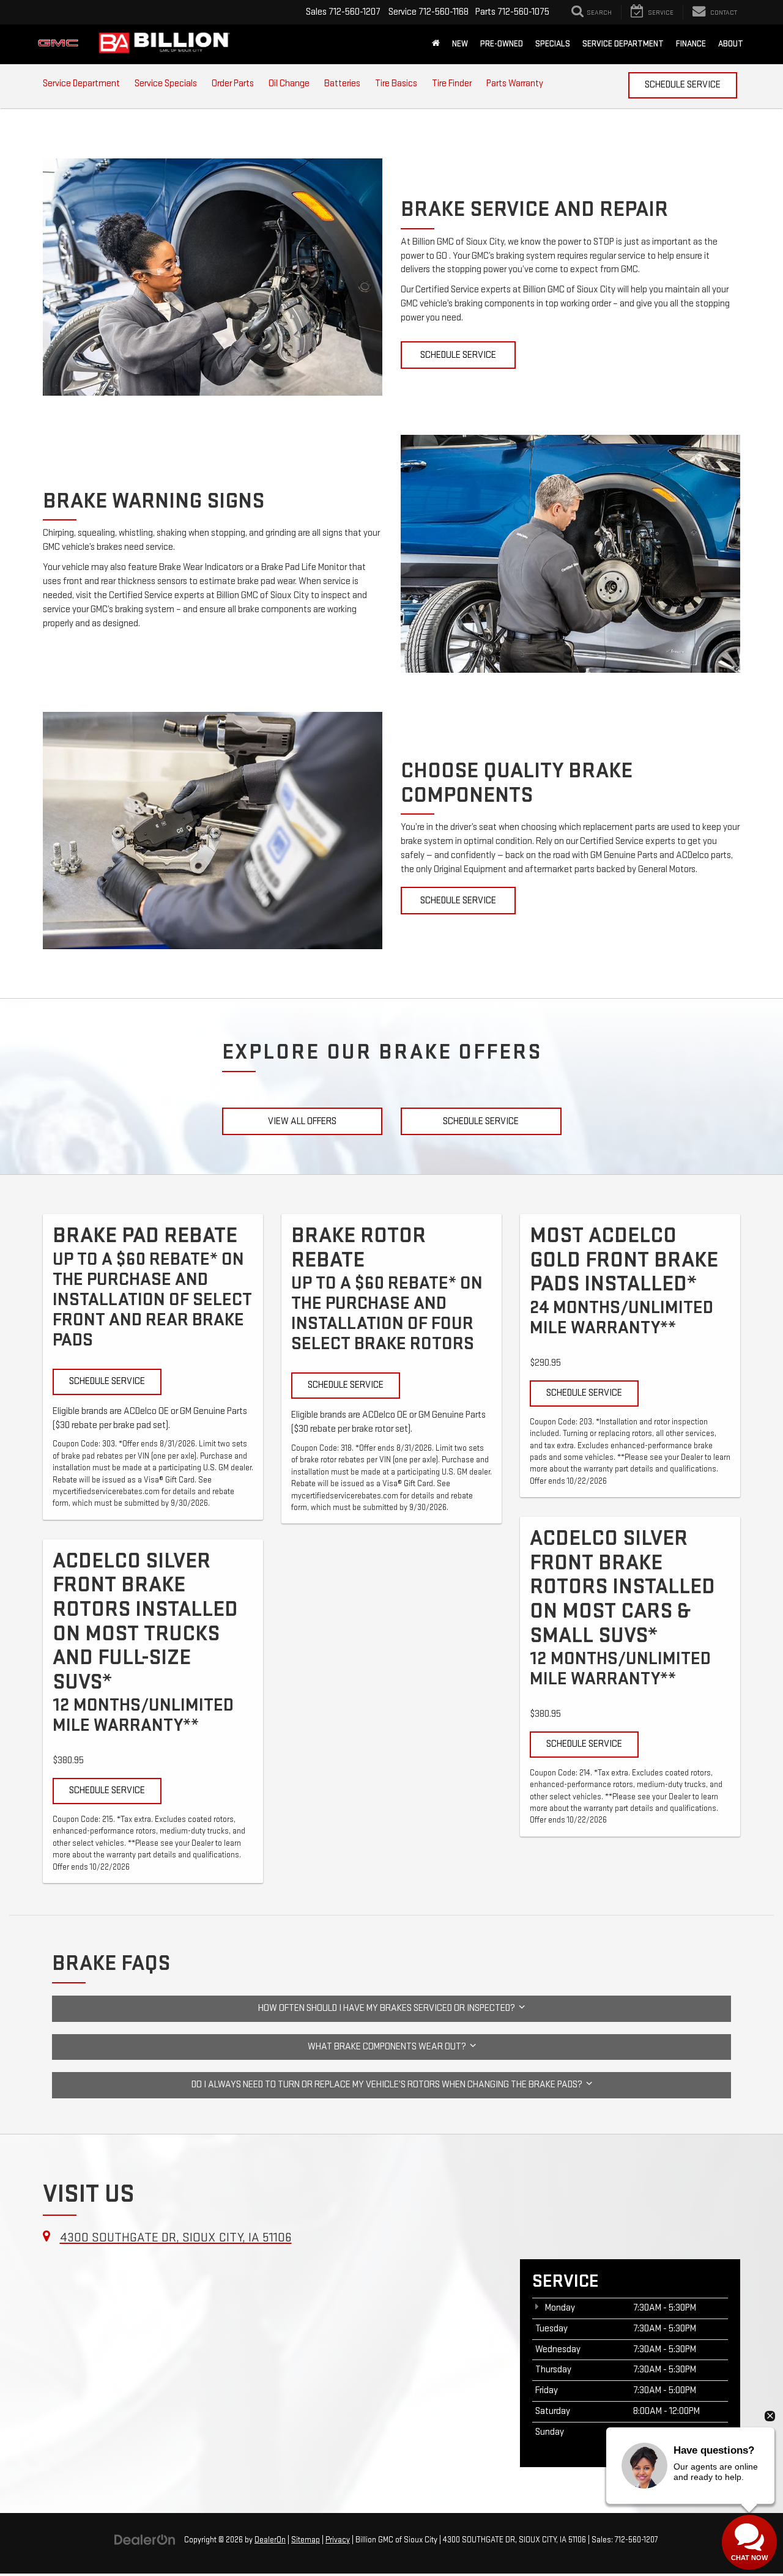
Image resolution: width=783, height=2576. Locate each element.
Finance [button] (691, 44)
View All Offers (302, 1121)
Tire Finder (452, 83)
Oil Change (289, 83)
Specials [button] (553, 44)
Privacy (338, 2540)
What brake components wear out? (389, 2047)
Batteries (342, 83)
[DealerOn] (145, 2540)
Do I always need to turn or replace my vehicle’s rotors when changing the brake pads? (389, 2085)
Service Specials (166, 83)
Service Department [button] (623, 44)
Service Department (81, 83)
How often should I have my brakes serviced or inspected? (388, 2008)
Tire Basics (396, 83)
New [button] (460, 44)
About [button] (731, 44)
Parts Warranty (515, 83)
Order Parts (233, 83)
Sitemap (306, 2540)
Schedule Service (683, 85)
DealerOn (270, 2540)
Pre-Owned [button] (502, 44)
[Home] (436, 44)
